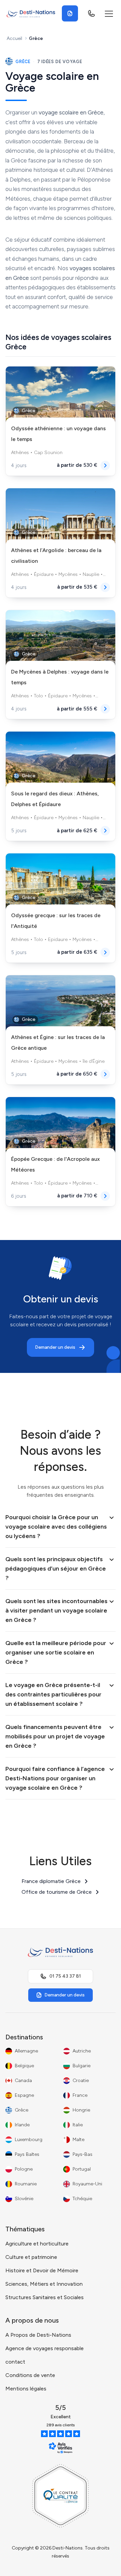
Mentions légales (26, 2389)
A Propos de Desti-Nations (38, 2335)
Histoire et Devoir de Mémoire (42, 2270)
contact (15, 2362)
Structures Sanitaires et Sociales (45, 2297)
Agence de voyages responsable (45, 2348)
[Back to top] (103, 2564)
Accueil (14, 38)
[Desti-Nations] (31, 13)
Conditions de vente (30, 2375)
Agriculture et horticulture (37, 2244)
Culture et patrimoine (31, 2257)
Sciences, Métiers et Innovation (44, 2284)
